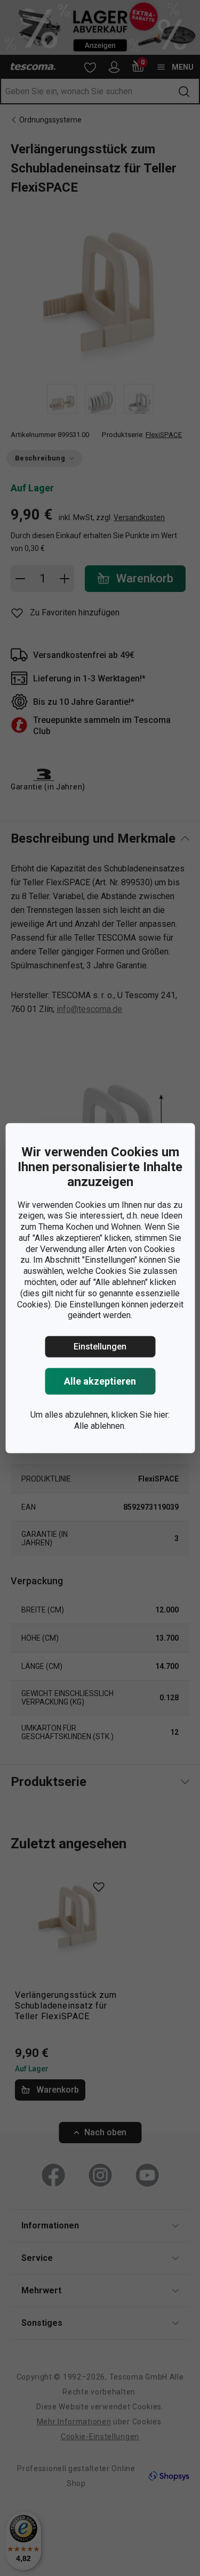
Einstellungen (100, 1347)
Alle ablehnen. (100, 1426)
